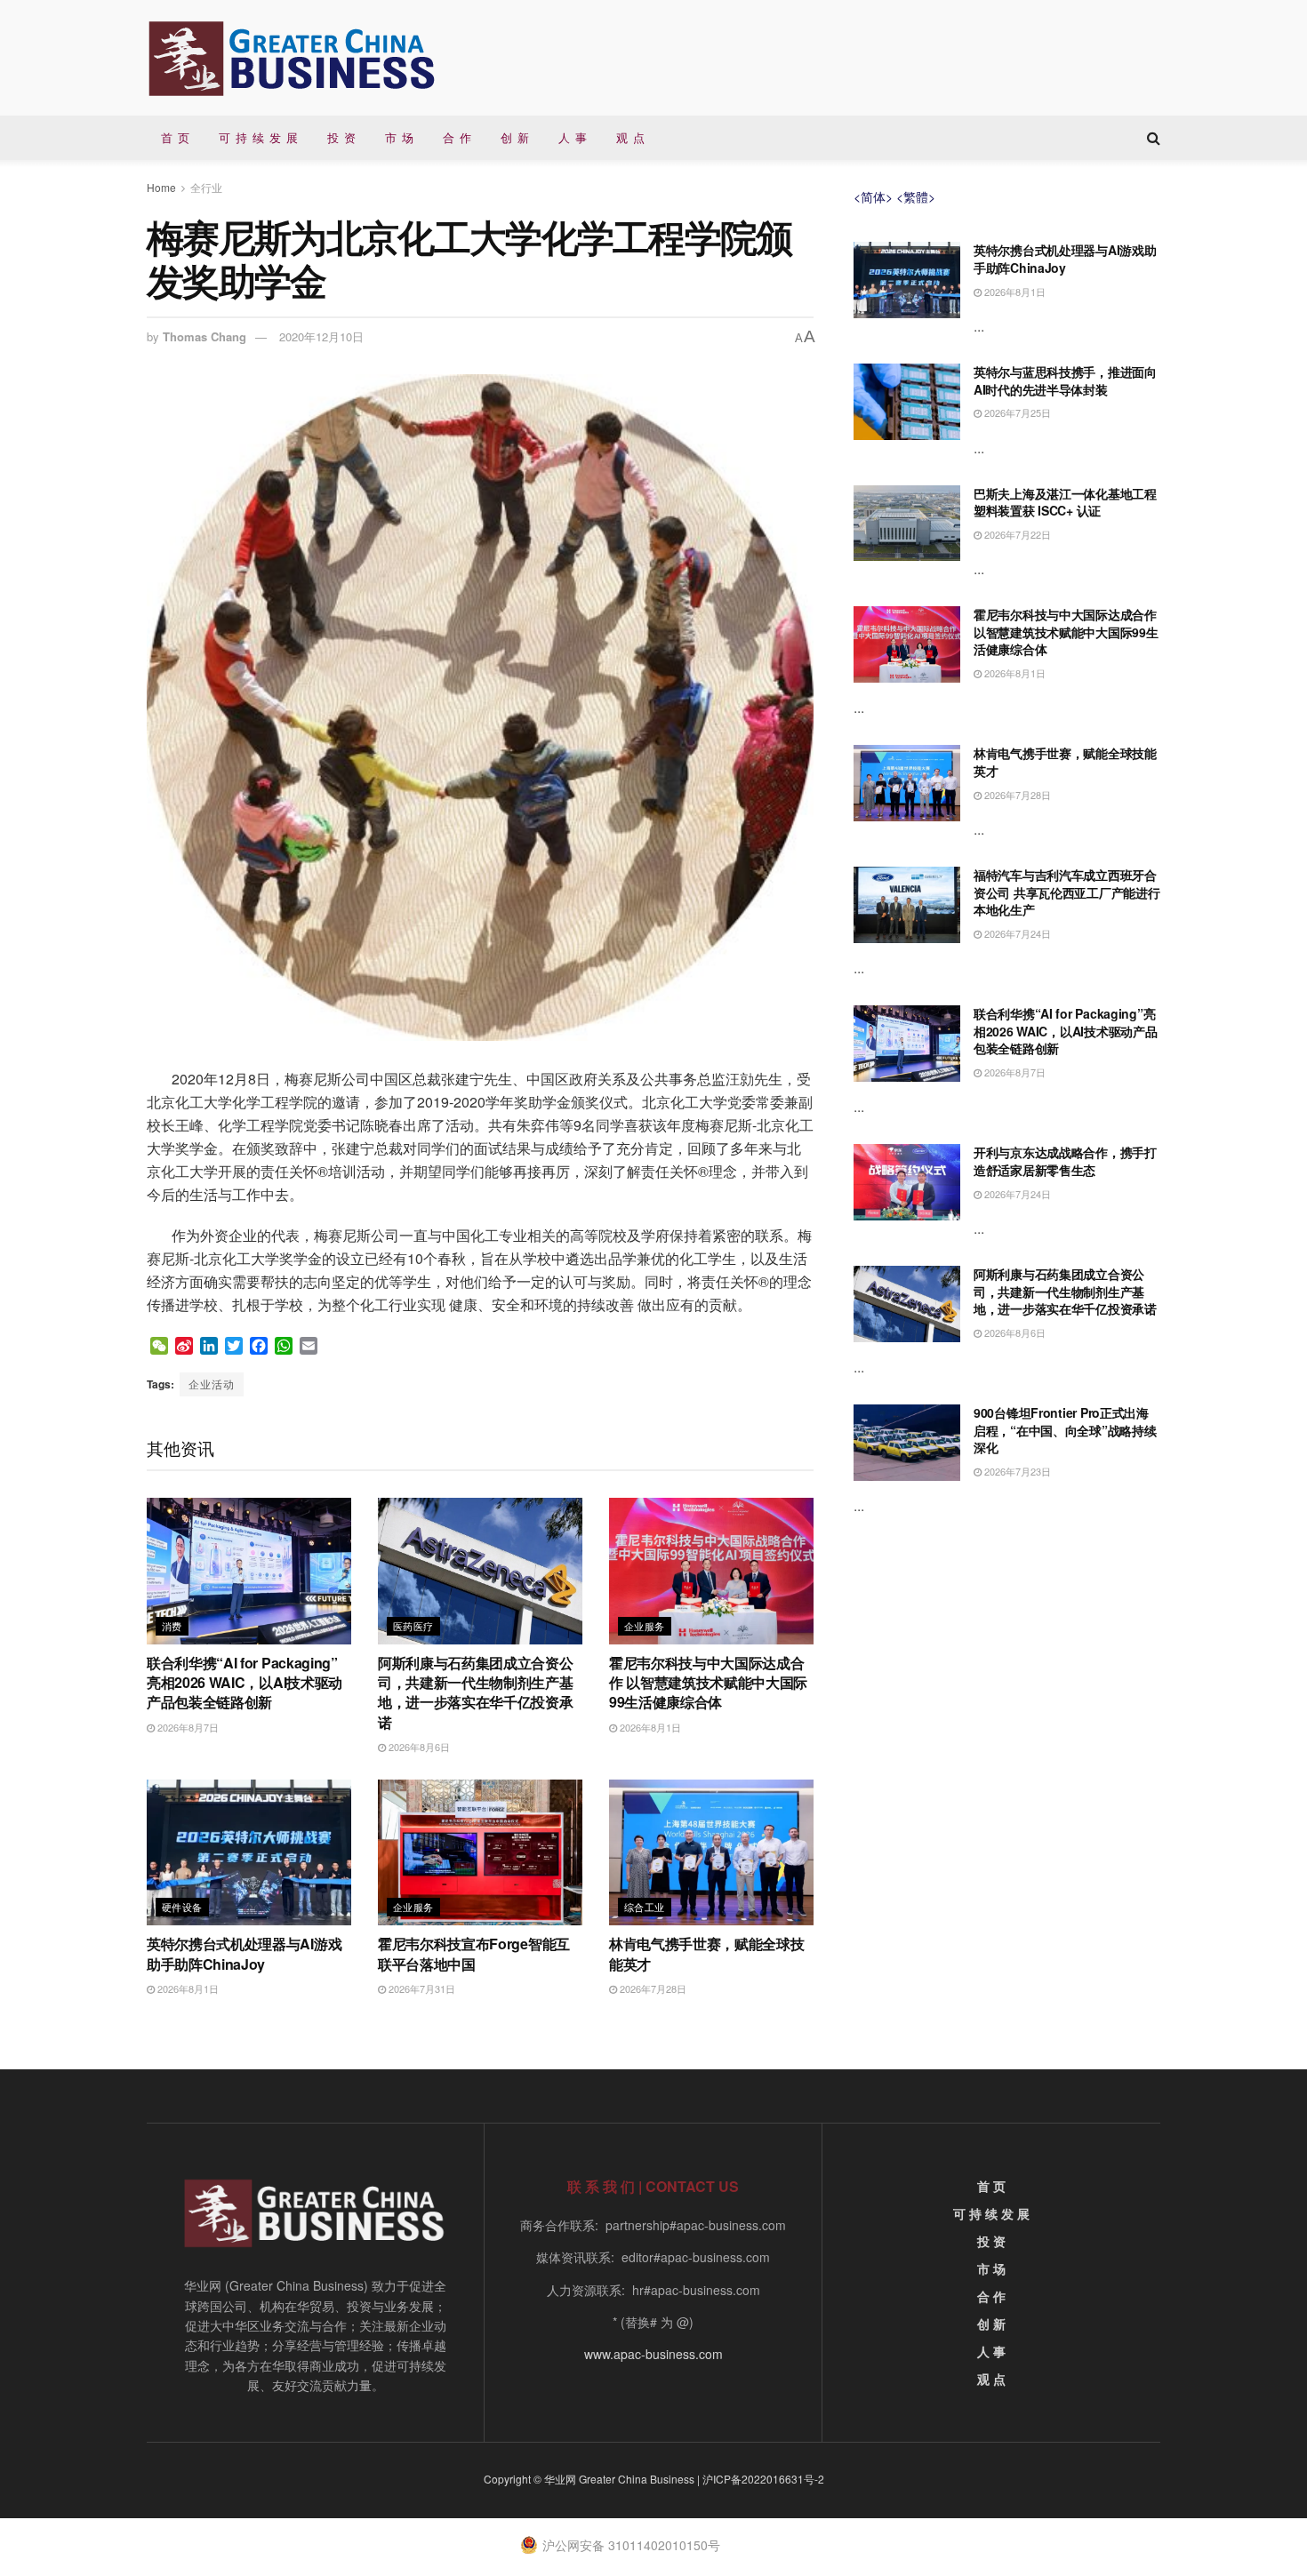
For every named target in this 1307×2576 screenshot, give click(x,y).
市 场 (400, 137)
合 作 (457, 137)
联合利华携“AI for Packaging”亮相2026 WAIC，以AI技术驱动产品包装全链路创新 (245, 1683)
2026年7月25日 (1016, 412)
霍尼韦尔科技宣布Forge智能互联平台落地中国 (474, 1953)
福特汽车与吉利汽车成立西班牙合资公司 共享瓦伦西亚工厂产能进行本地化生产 (1067, 892)
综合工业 (645, 1907)
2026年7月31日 (421, 1988)
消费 (172, 1626)
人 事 (573, 137)
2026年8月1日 (649, 1727)
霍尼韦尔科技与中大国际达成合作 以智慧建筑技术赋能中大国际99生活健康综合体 (708, 1683)
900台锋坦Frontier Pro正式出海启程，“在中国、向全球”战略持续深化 (1065, 1430)
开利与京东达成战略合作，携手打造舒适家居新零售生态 (1065, 1161)
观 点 (631, 137)
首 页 (176, 137)
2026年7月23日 (1016, 1471)
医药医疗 (413, 1626)
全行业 (206, 187)
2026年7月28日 (652, 1988)
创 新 (515, 137)
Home (161, 187)
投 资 (342, 137)
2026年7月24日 (1016, 933)
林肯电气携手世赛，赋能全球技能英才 (707, 1953)
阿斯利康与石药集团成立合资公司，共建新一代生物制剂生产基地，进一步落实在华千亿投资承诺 (476, 1692)
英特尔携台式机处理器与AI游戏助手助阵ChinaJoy (244, 1953)
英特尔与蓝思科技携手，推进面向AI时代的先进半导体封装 (1065, 380)
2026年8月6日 (418, 1747)
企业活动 (212, 1384)
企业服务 (645, 1626)
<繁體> (916, 196)
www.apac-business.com (653, 2354)
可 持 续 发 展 (259, 137)
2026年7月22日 (1016, 534)
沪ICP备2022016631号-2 (763, 2479)
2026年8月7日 (187, 1727)
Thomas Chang (204, 336)
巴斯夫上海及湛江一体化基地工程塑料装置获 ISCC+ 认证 (1065, 502)
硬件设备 (182, 1907)
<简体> (873, 196)
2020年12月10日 (321, 336)
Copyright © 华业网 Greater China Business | (593, 2479)
